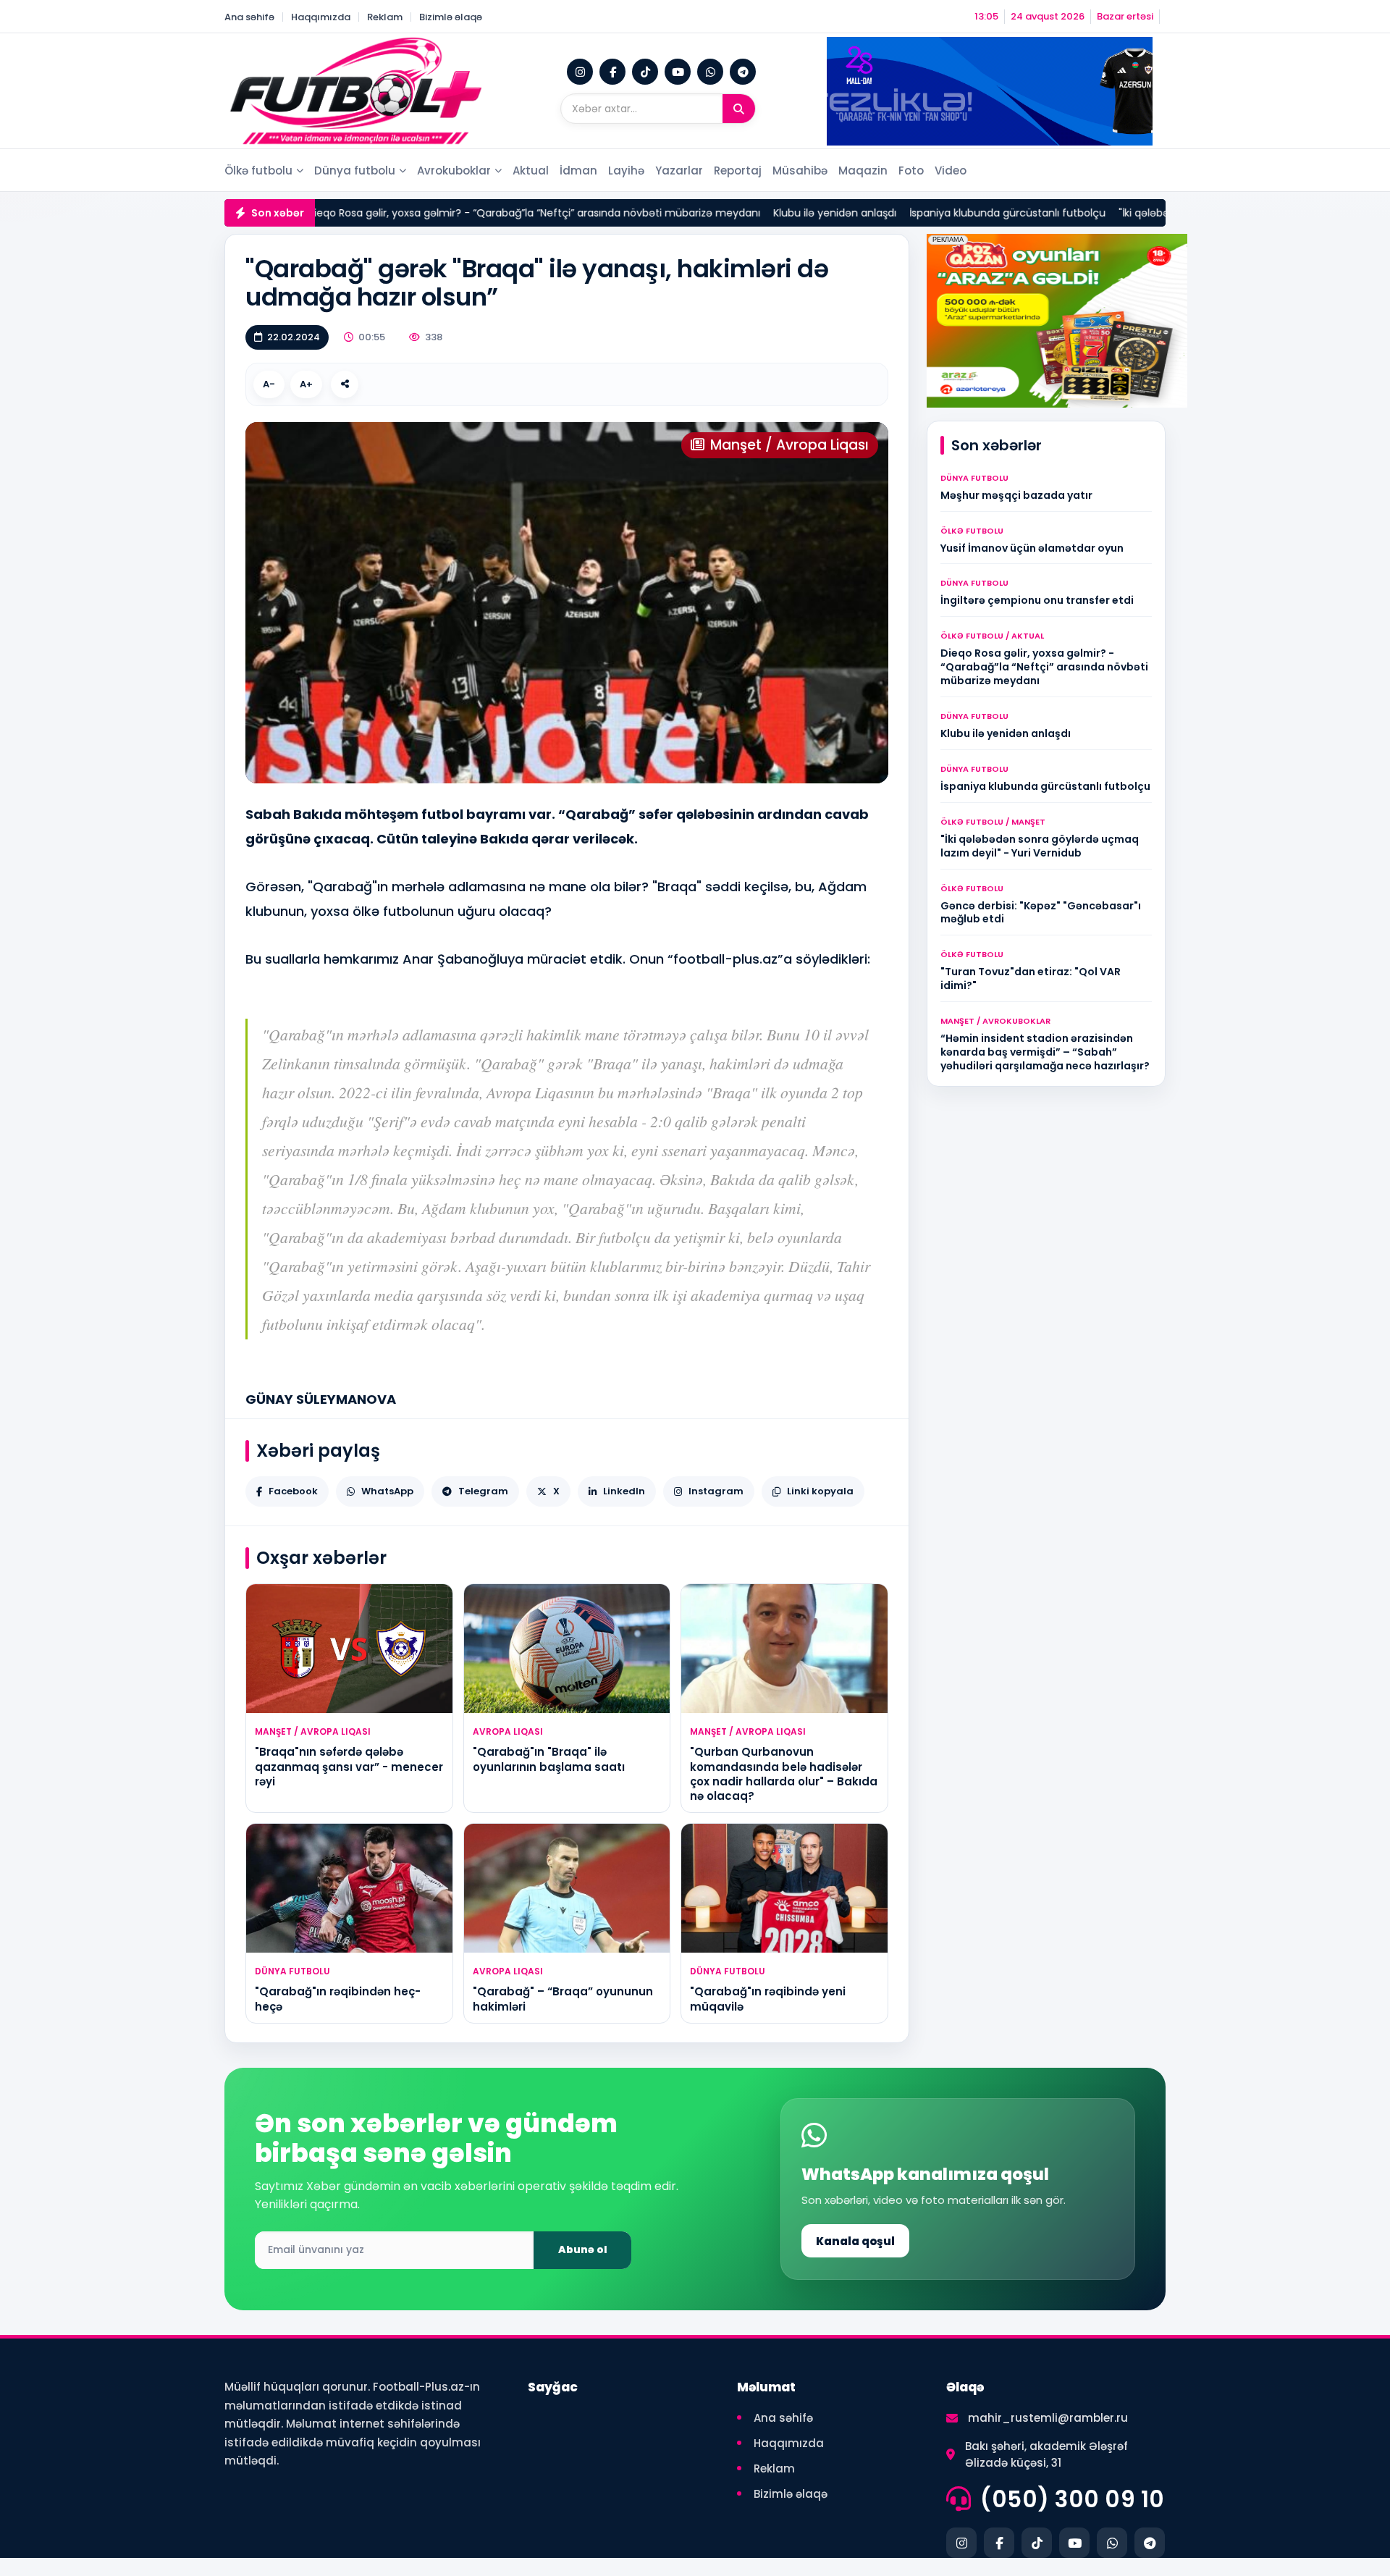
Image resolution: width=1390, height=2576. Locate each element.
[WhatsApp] (710, 72)
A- (269, 384)
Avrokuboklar (454, 171)
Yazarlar (679, 171)
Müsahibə (800, 171)
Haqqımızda (321, 17)
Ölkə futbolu (258, 171)
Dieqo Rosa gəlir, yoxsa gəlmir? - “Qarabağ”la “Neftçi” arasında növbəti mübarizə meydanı (415, 213)
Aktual (531, 171)
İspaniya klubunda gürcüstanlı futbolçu (889, 213)
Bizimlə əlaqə (451, 17)
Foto (911, 171)
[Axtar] (739, 109)
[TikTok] (645, 72)
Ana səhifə (249, 17)
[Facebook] (612, 72)
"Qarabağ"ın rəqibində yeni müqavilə (768, 1999)
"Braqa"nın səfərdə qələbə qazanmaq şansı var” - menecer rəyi (349, 1767)
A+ (306, 384)
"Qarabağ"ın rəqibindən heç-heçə (338, 1999)
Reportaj (738, 171)
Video (951, 171)
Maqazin (863, 171)
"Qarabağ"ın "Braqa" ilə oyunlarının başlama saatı (549, 1759)
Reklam (385, 17)
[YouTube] (678, 72)
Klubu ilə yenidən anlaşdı (716, 213)
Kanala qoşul (855, 2241)
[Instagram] (580, 72)
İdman (578, 171)
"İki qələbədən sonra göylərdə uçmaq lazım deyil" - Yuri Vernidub (1163, 213)
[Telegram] (743, 72)
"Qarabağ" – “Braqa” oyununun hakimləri (563, 1999)
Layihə (626, 171)
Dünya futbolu (355, 171)
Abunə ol (583, 2249)
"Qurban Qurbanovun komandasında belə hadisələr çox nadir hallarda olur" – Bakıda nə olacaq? (784, 1774)
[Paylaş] (345, 384)
